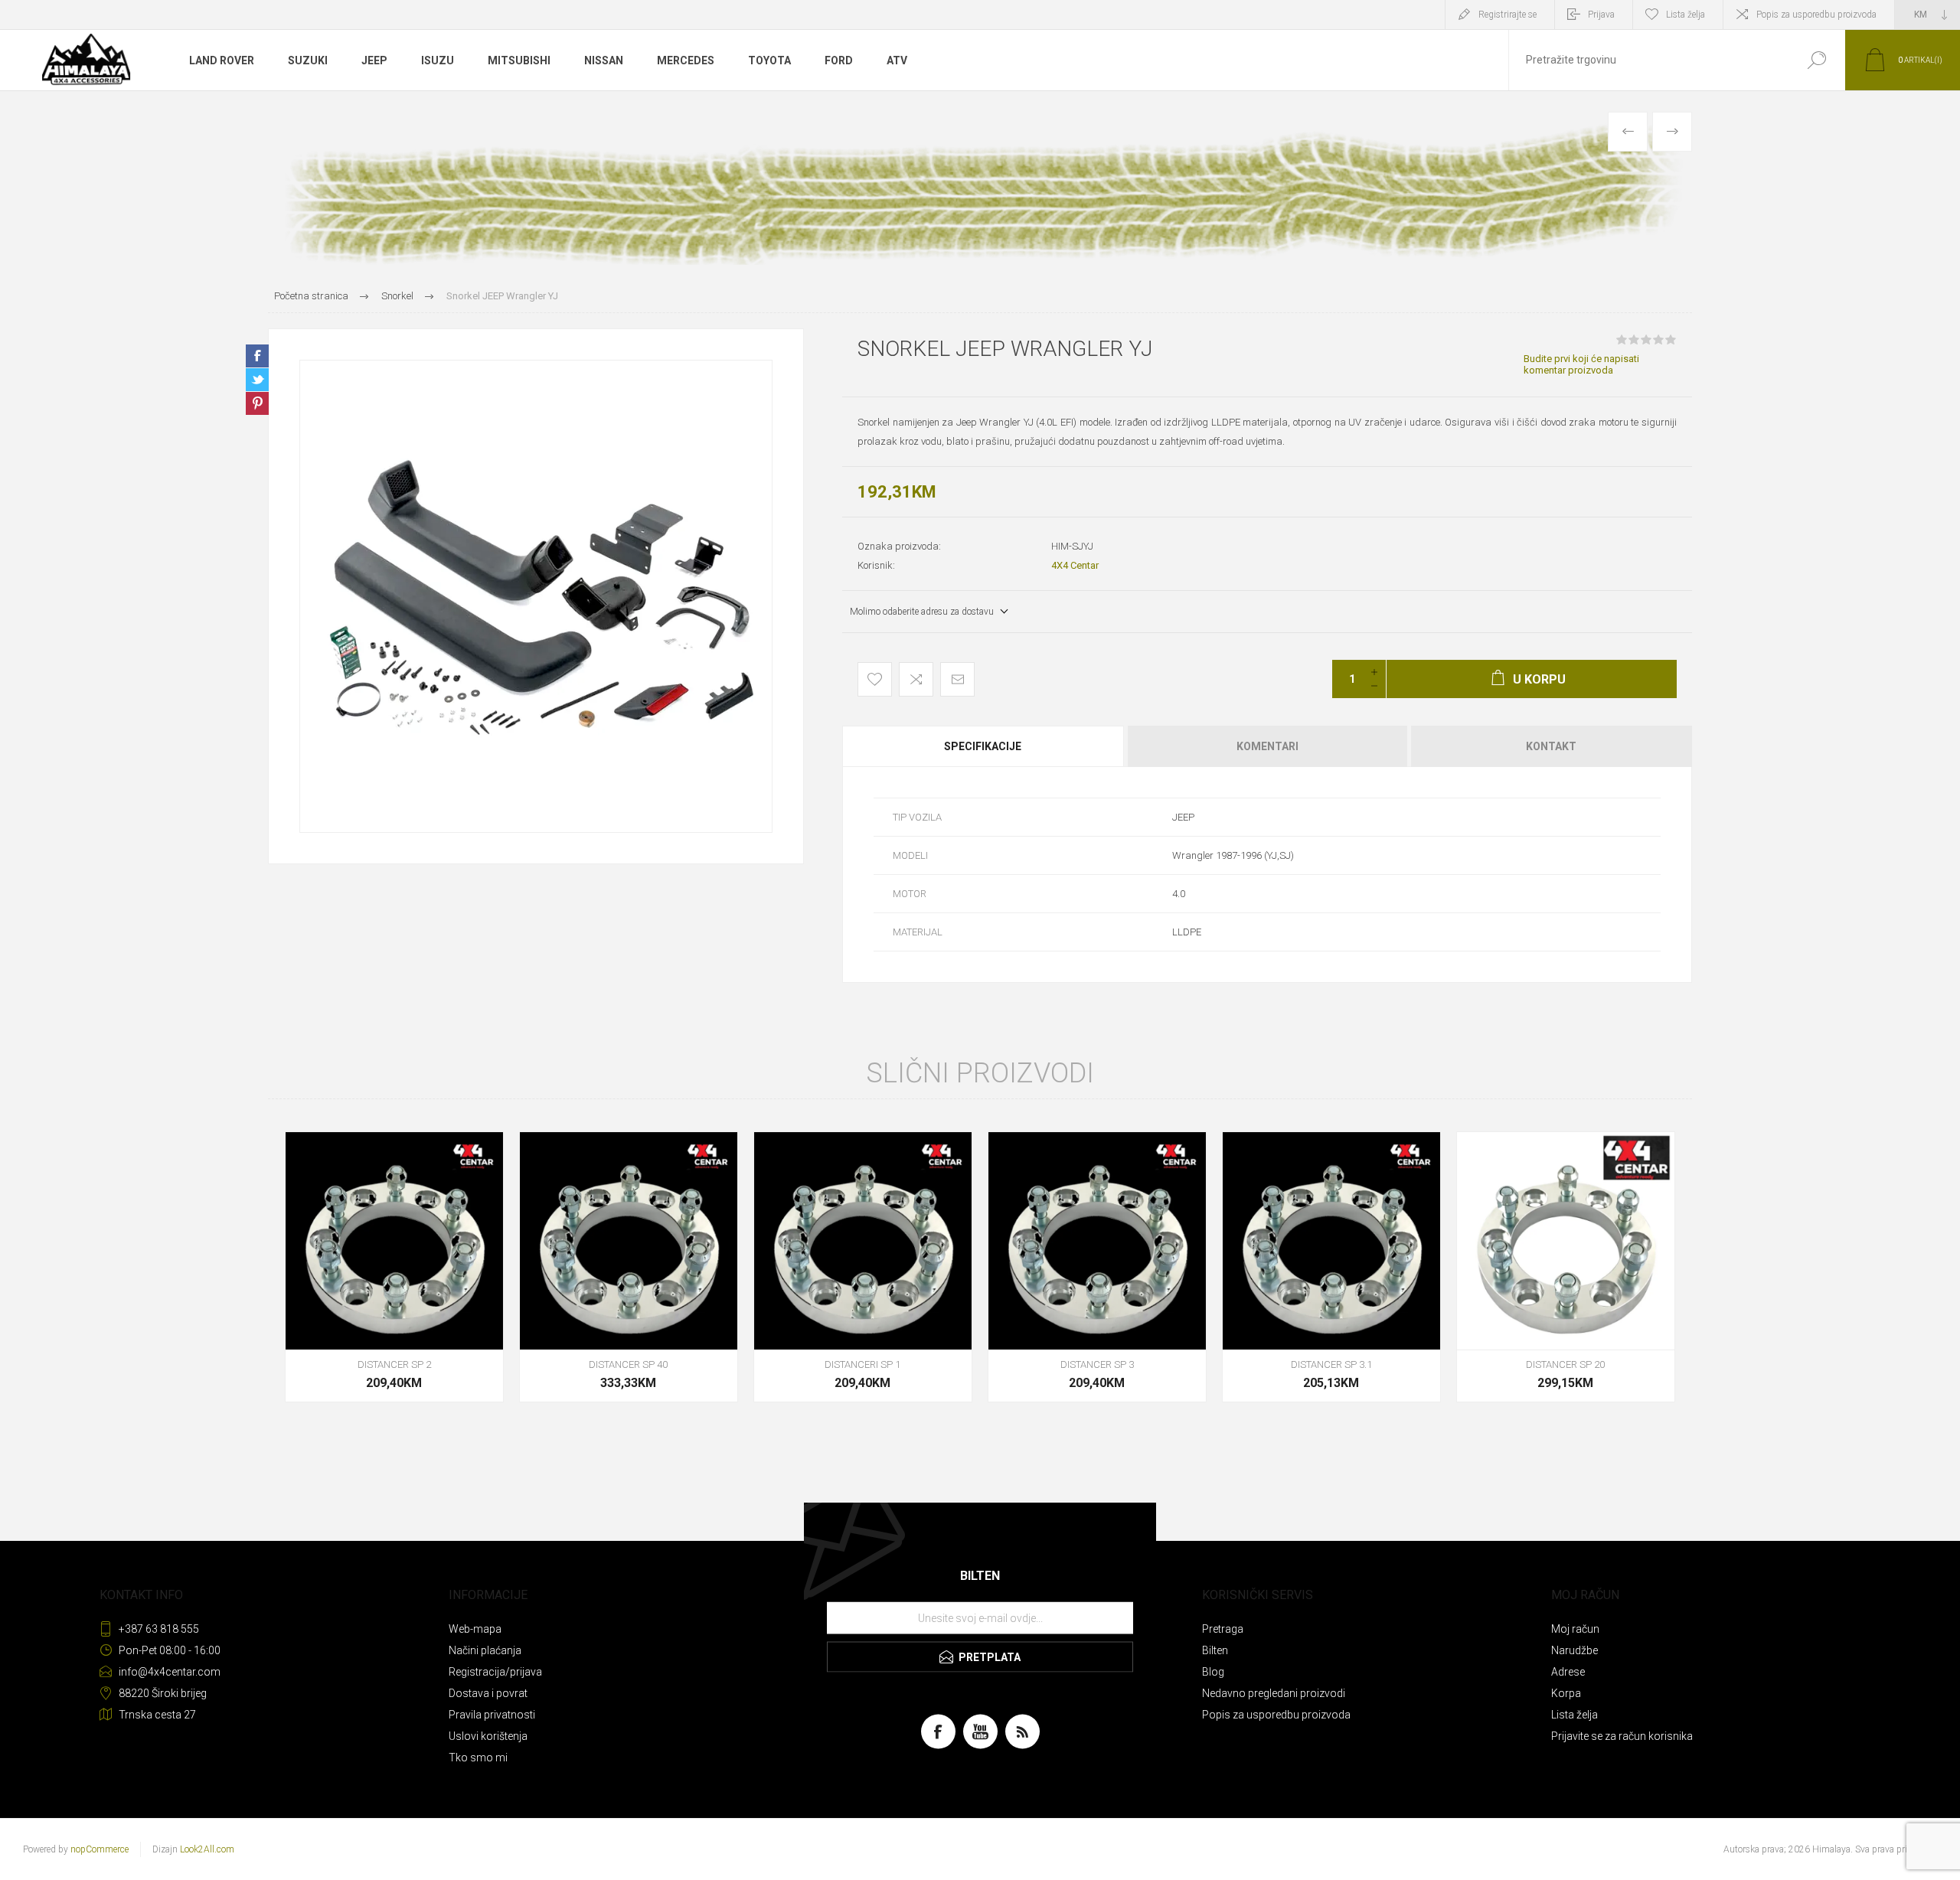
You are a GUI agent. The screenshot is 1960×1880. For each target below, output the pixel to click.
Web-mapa (475, 1629)
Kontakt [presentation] (1551, 746)
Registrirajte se (1508, 15)
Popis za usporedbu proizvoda (1816, 15)
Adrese (1568, 1672)
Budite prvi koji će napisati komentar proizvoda (1581, 364)
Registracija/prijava (495, 1672)
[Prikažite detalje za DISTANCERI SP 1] (863, 1267)
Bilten (1215, 1650)
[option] (536, 596)
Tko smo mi (478, 1758)
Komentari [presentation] (1267, 746)
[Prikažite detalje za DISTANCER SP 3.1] (1331, 1267)
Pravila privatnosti (492, 1715)
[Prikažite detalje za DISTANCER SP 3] (1097, 1267)
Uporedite (916, 679)
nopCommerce (100, 1849)
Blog (1213, 1672)
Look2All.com (207, 1849)
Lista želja (1575, 1715)
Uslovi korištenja (488, 1736)
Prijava (1601, 15)
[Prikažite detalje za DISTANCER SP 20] (1566, 1267)
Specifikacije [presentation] (983, 746)
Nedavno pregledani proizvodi (1274, 1693)
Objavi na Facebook (257, 356)
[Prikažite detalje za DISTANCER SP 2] (394, 1267)
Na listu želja (875, 679)
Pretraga (1816, 60)
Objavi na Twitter (257, 380)
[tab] (984, 746)
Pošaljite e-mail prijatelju (957, 679)
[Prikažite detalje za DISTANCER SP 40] (629, 1267)
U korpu (377, 1311)
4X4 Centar (1075, 565)
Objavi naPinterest (257, 403)
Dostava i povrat (488, 1693)
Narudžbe (1575, 1650)
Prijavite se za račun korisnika (1622, 1736)
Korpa (1566, 1693)
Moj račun (1575, 1629)
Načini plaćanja (485, 1650)
